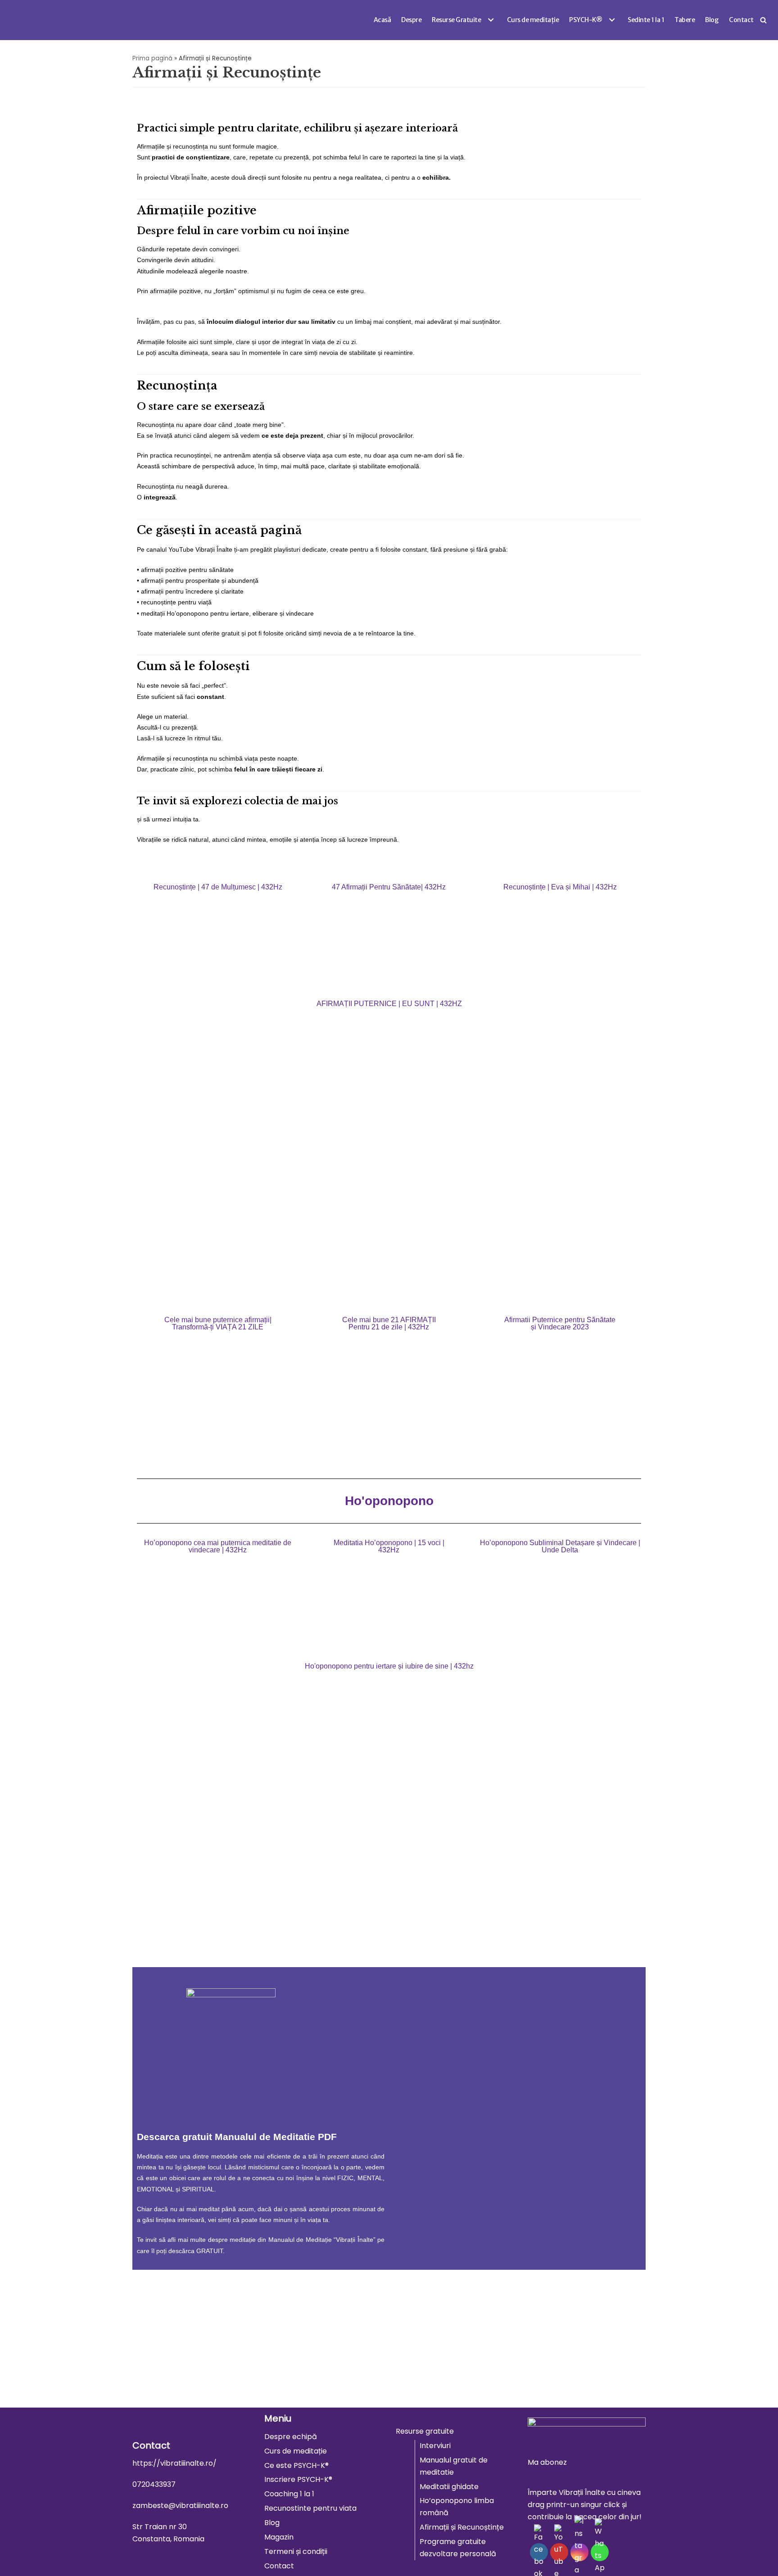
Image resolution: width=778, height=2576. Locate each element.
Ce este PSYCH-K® (296, 2465)
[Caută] (763, 20)
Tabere (685, 20)
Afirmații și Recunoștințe (462, 2527)
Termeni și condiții (296, 2551)
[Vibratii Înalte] (21, 20)
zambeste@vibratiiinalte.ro (180, 2506)
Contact (741, 20)
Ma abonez (547, 2462)
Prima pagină (152, 58)
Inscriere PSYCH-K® (298, 2479)
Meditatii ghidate (449, 2487)
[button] (490, 20)
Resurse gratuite (425, 2431)
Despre (411, 20)
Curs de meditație (533, 20)
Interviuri (435, 2446)
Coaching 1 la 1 (289, 2494)
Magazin (279, 2537)
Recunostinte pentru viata (310, 2508)
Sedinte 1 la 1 (646, 20)
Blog (712, 20)
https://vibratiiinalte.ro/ (174, 2463)
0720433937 (154, 2484)
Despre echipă (291, 2437)
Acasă (382, 20)
